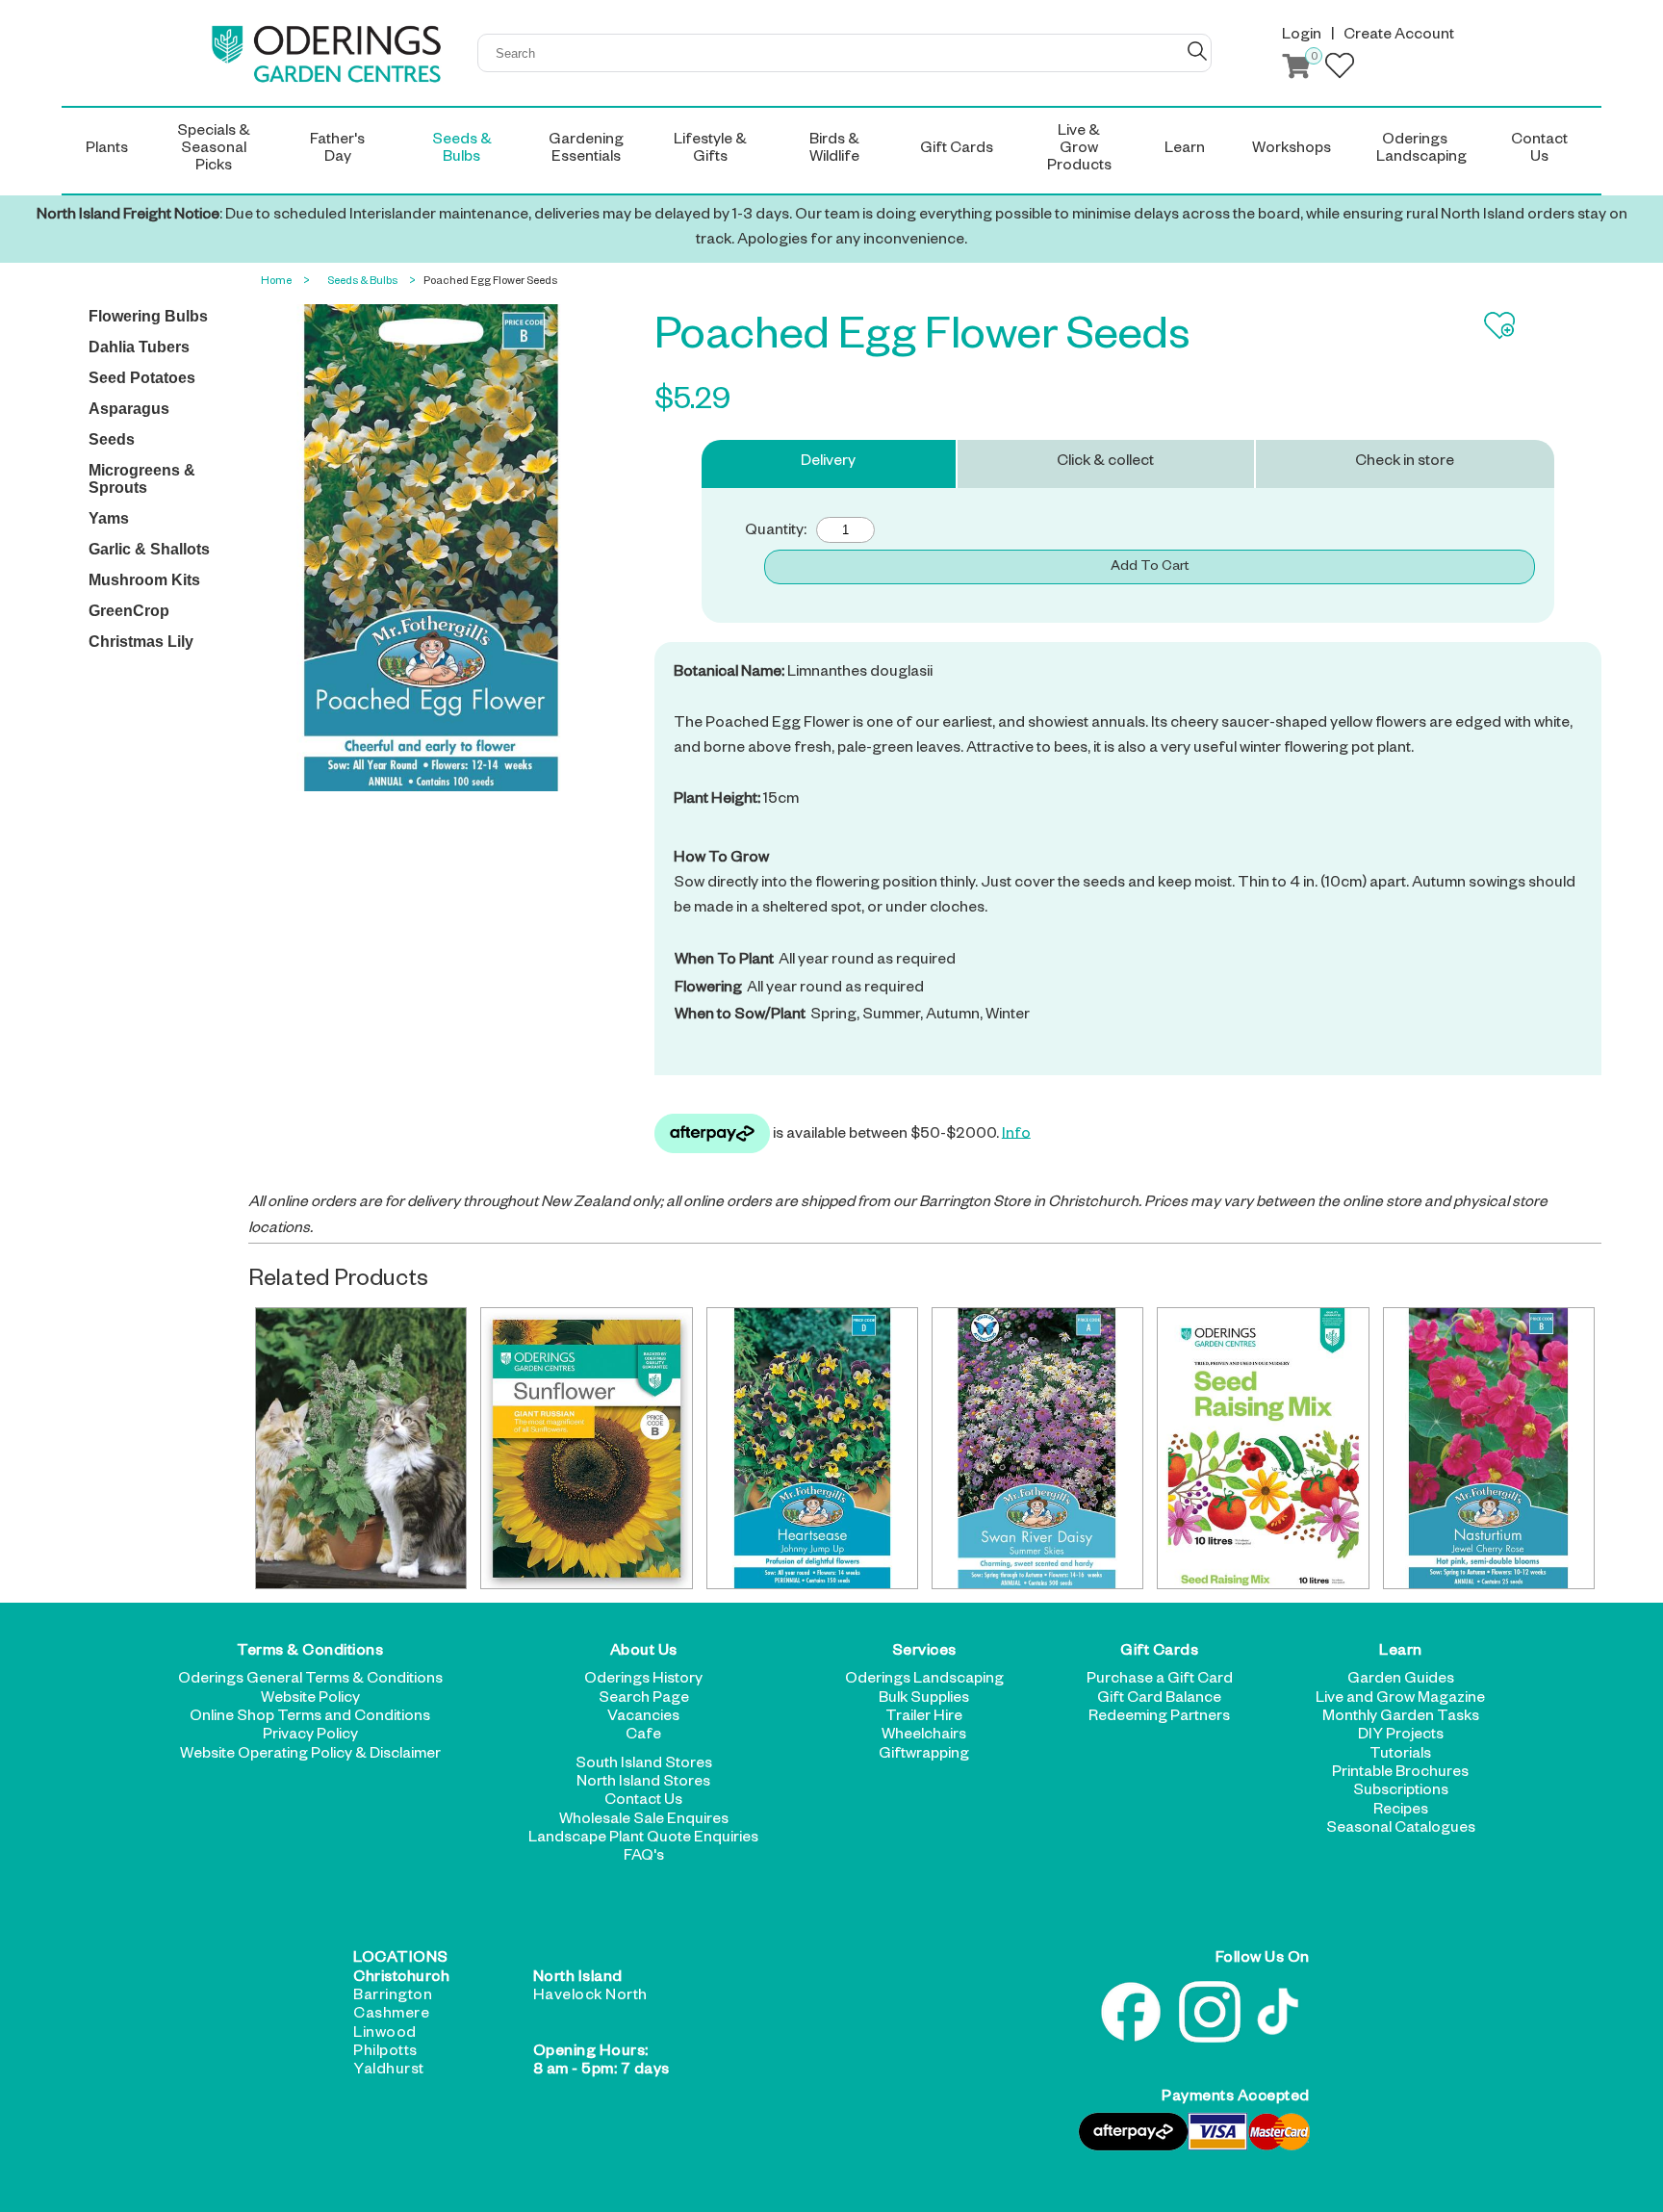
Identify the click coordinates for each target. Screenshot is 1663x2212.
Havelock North (590, 1997)
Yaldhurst (389, 2071)
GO (1197, 51)
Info (1016, 1135)
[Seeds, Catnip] (361, 1448)
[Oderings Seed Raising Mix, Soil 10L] (1263, 1448)
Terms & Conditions (310, 1653)
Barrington (393, 1997)
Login (1302, 37)
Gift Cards (1159, 1653)
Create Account (1399, 37)
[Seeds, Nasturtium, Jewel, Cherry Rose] (1489, 1448)
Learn (1401, 1653)
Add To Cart (1150, 568)
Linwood (385, 2035)
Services (924, 1653)
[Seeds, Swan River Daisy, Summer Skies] (1037, 1448)
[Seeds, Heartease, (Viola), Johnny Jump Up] (812, 1448)
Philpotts (385, 2053)
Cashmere (391, 2016)
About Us (644, 1653)
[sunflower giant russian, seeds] (586, 1448)
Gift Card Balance (1159, 1700)
